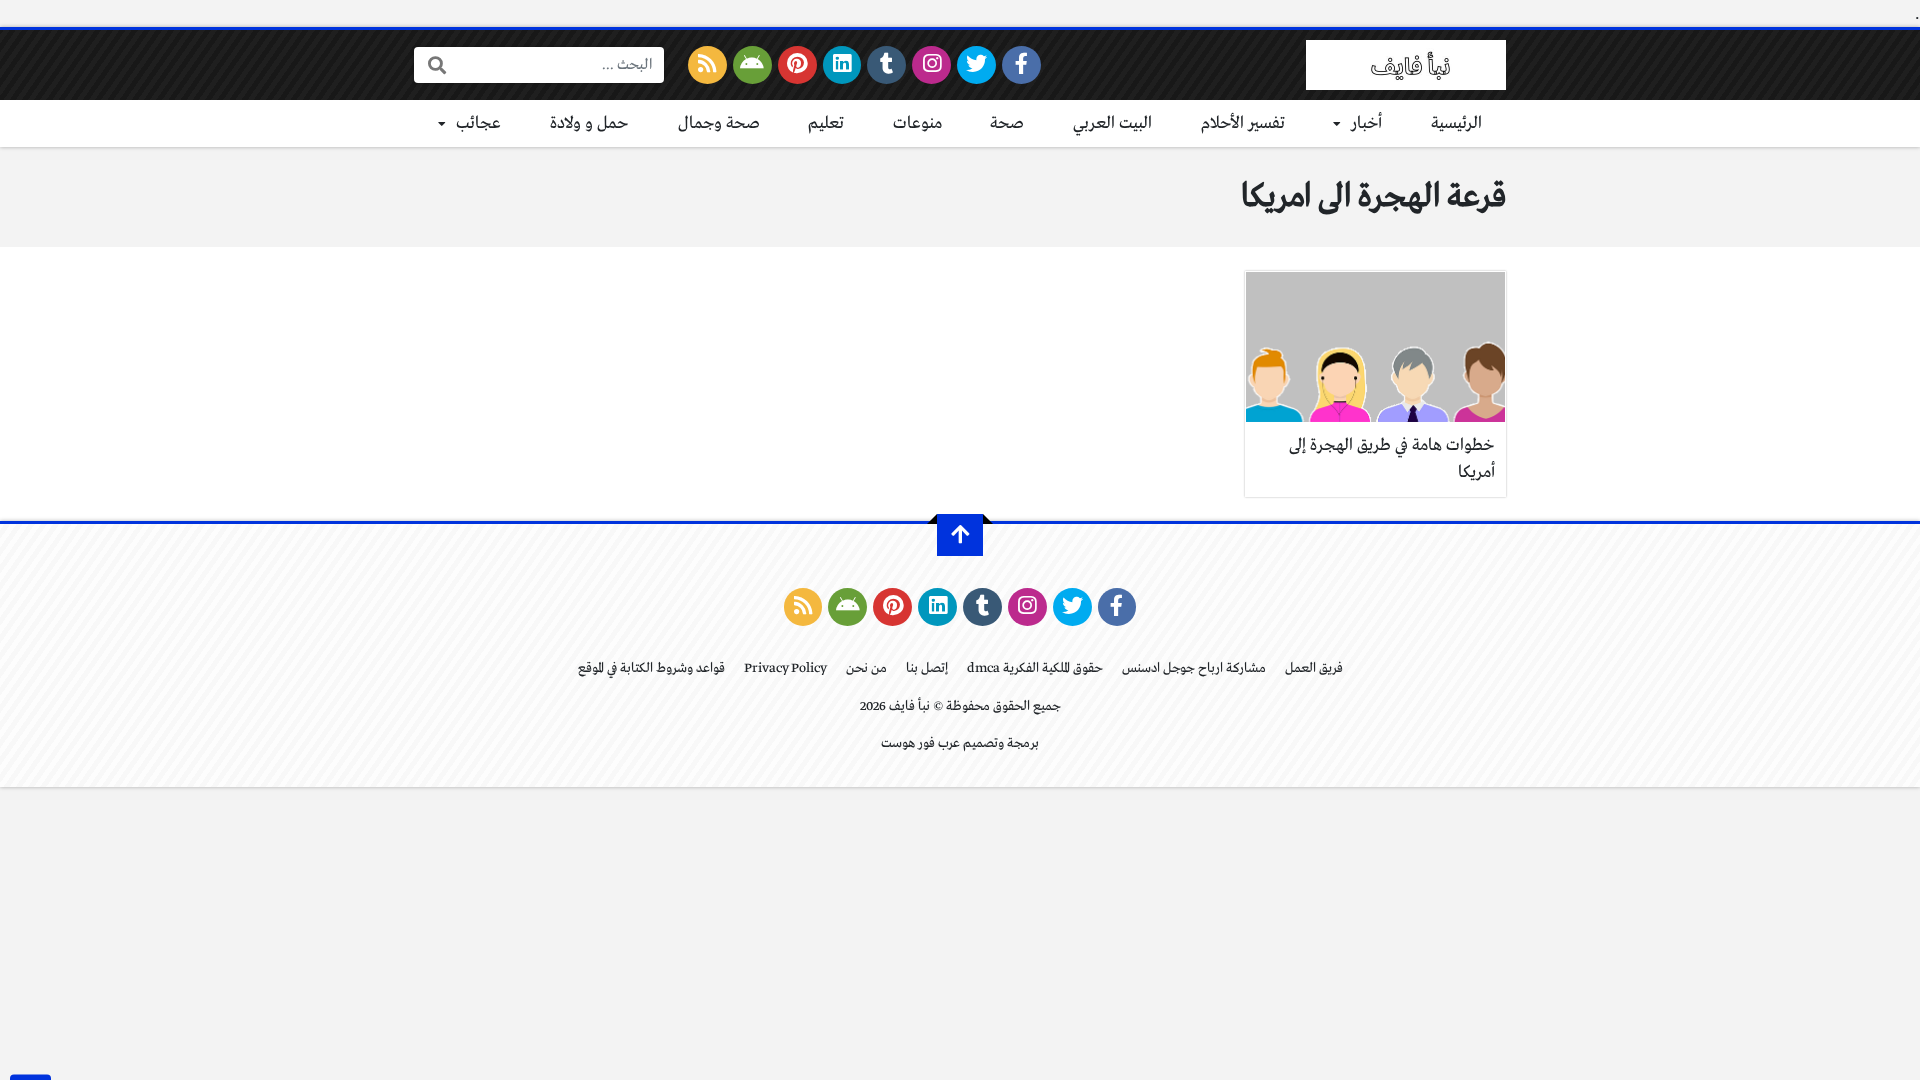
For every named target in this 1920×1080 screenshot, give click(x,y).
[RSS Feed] (707, 65)
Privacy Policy (785, 668)
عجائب (478, 123)
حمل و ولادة (589, 123)
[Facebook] (1021, 65)
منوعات (917, 123)
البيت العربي (1112, 123)
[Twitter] (976, 65)
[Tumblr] (886, 65)
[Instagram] (931, 65)
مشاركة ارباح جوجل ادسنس (1194, 668)
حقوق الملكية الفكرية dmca (1035, 668)
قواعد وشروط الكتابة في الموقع (651, 668)
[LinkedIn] (842, 65)
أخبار (1366, 123)
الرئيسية (1456, 123)
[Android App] (752, 65)
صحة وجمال (719, 123)
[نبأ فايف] (1406, 65)
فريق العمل (1314, 668)
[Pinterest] (797, 65)
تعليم (826, 123)
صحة (1007, 123)
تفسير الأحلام (1243, 123)
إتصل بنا (927, 668)
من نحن (866, 668)
